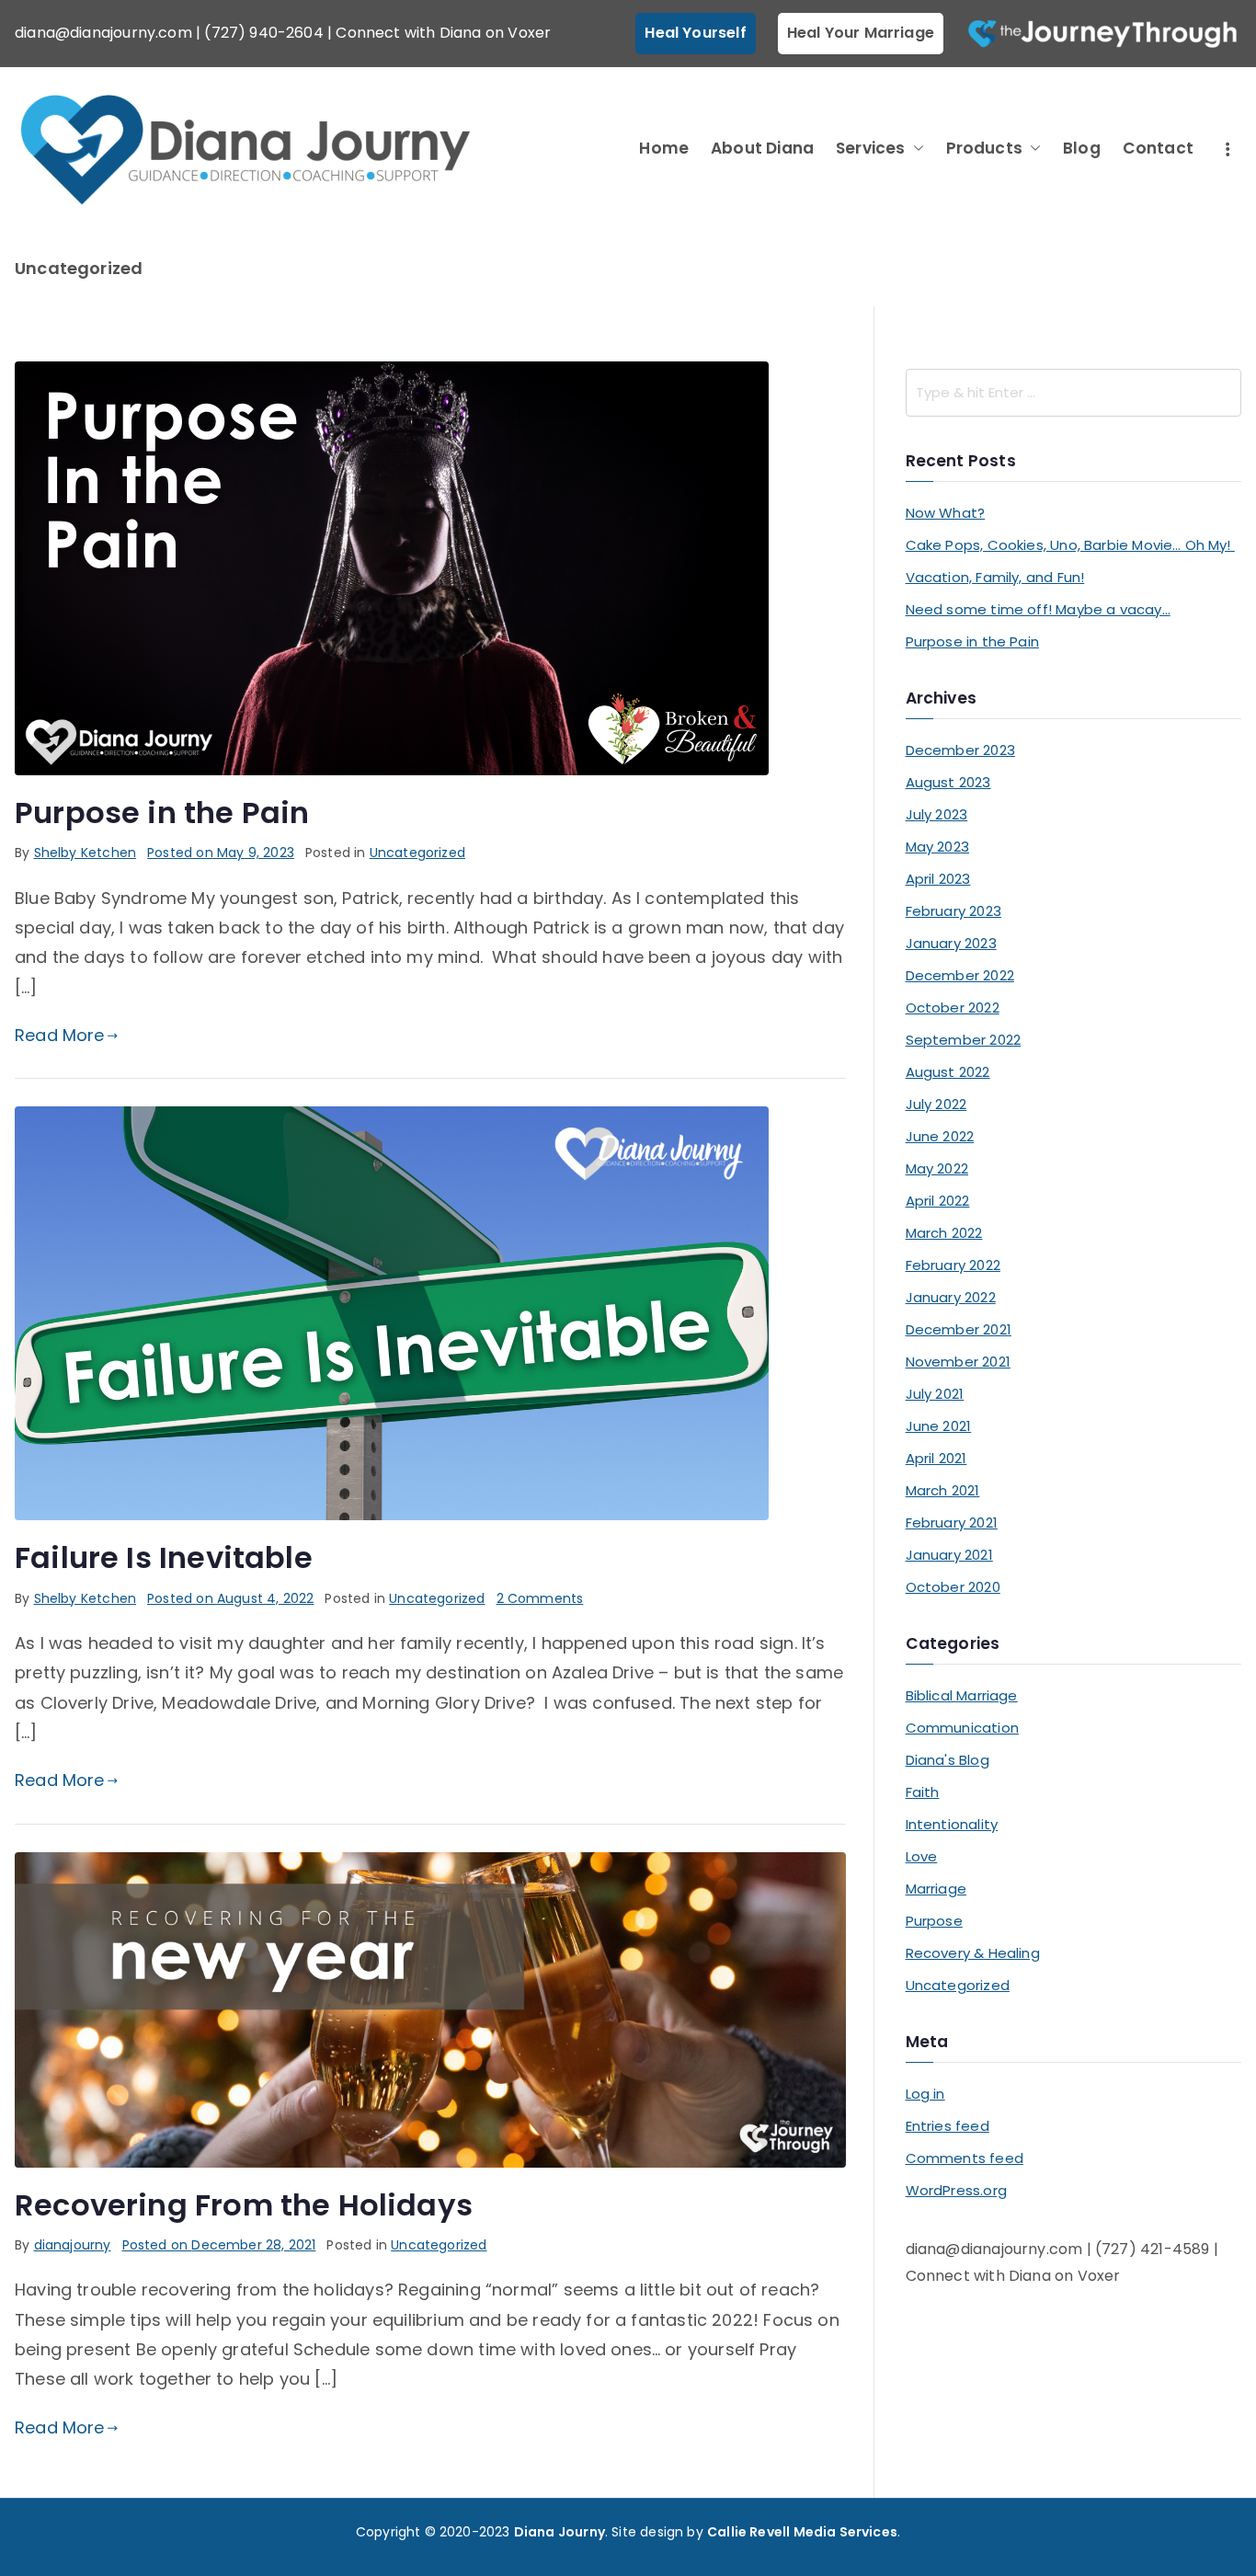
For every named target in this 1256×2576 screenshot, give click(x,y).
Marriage (936, 1889)
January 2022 (951, 1297)
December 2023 (960, 750)
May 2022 (937, 1168)
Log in (925, 2094)
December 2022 (960, 975)
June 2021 (939, 1426)
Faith (923, 1792)
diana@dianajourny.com (103, 33)
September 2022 (964, 1040)
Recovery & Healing (973, 1953)
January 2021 (949, 1555)
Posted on (221, 853)
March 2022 (944, 1233)
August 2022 (948, 1072)
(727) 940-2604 (264, 33)
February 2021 (952, 1523)
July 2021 (935, 1394)
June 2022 (940, 1136)
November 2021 (958, 1362)
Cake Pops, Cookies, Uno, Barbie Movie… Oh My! (1070, 545)
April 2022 (938, 1201)
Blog (1082, 148)
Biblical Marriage (962, 1695)
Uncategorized (417, 853)
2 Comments (540, 1598)
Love (922, 1856)
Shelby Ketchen (86, 853)
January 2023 (951, 943)
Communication (962, 1728)
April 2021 (936, 1458)
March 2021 (943, 1490)
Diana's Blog (948, 1760)
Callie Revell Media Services (802, 2532)
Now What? (946, 513)
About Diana (762, 148)
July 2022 (936, 1104)
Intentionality (952, 1824)
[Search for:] (1073, 393)
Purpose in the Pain (162, 813)
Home (664, 148)
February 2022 (953, 1265)
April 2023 (938, 879)
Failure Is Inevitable (164, 1557)
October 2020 (953, 1587)
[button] (915, 149)
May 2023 (937, 847)
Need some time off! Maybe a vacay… (1038, 609)
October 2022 (953, 1008)
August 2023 (948, 782)
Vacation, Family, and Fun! (995, 577)
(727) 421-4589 (1153, 2249)
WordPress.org (956, 2190)
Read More (60, 1035)
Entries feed (948, 2126)
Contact (1158, 148)
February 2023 (953, 911)
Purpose (934, 1921)
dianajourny (73, 2245)
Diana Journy (559, 2532)
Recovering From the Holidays (244, 2205)
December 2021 (959, 1329)
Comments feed (965, 2158)
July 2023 (937, 814)
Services (870, 148)
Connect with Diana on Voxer (443, 33)
